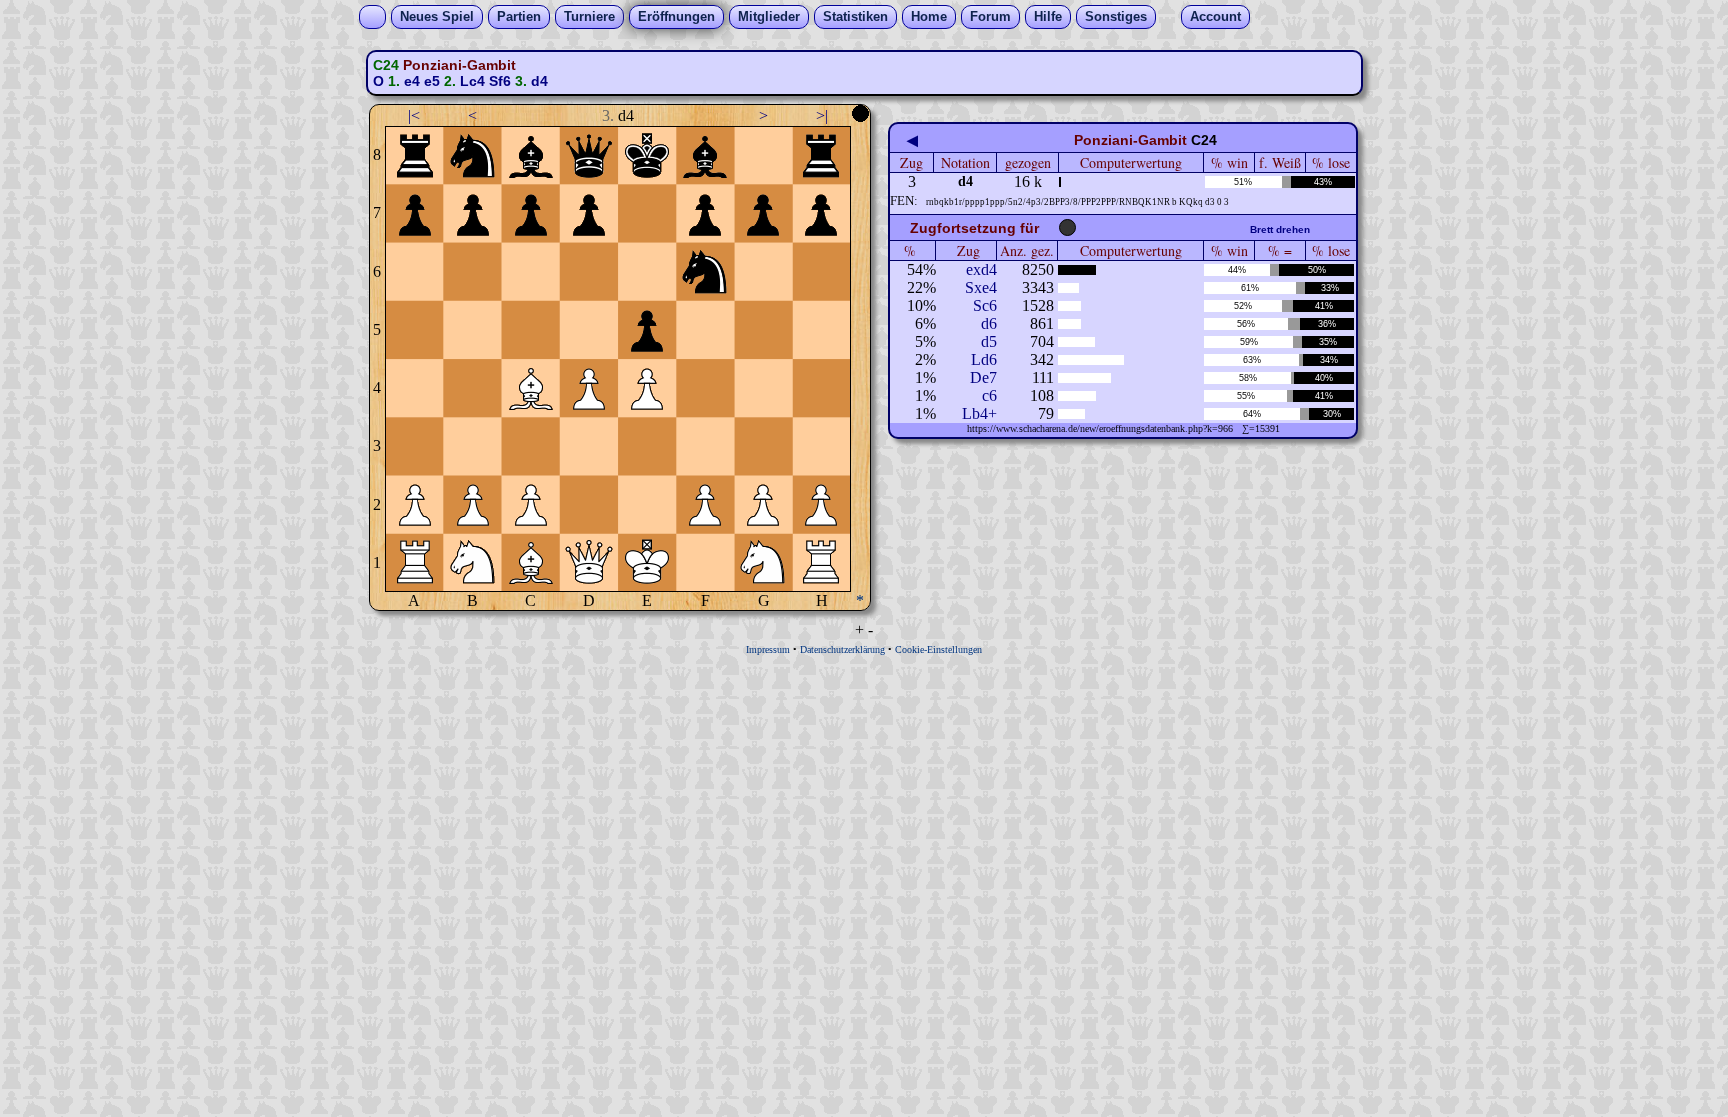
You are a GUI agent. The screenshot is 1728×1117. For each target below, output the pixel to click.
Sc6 (985, 305)
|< (414, 115)
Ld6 (984, 359)
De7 (983, 377)
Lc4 (472, 81)
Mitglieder (769, 16)
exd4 (981, 269)
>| (822, 115)
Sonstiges (1116, 16)
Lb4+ (979, 413)
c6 (989, 395)
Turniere (589, 16)
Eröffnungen (676, 16)
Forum (990, 16)
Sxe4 (981, 287)
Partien (519, 16)
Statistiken (855, 16)
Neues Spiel (437, 16)
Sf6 (500, 81)
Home (929, 16)
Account (1215, 16)
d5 (989, 341)
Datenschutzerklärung (842, 649)
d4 (539, 81)
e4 (412, 81)
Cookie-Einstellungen (938, 649)
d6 (989, 323)
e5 (432, 81)
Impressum (768, 649)
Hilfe (1048, 16)
